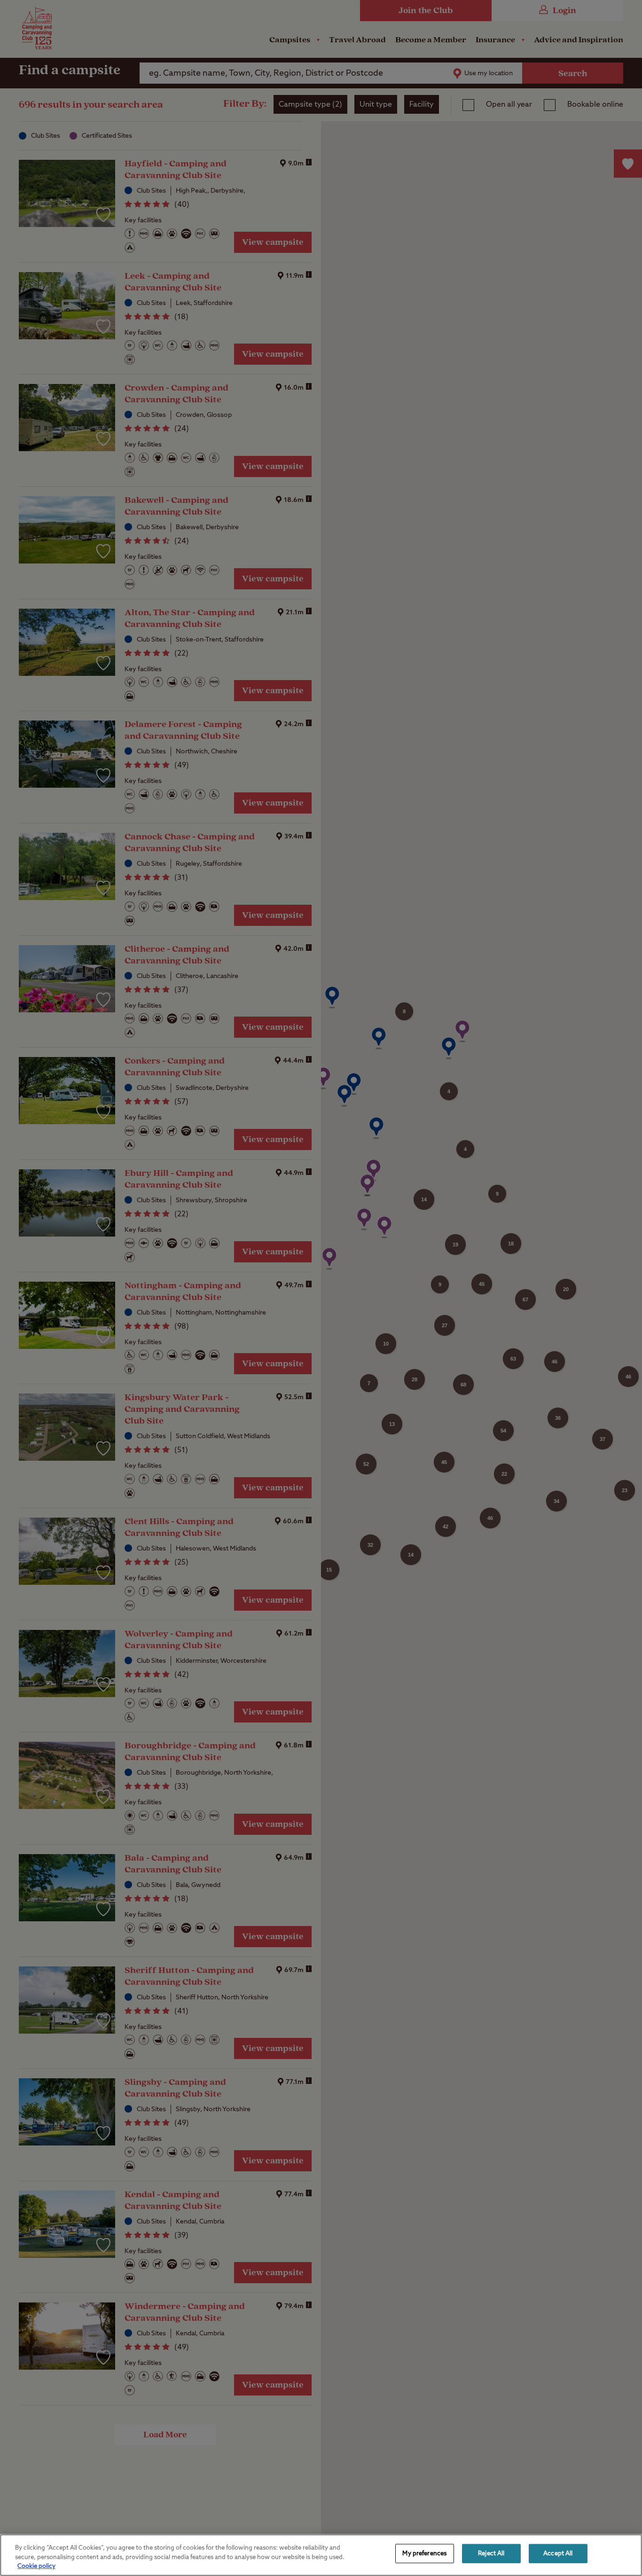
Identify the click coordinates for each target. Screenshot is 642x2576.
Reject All (491, 2553)
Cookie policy (36, 2566)
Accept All (558, 2553)
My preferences (424, 2553)
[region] (321, 2555)
